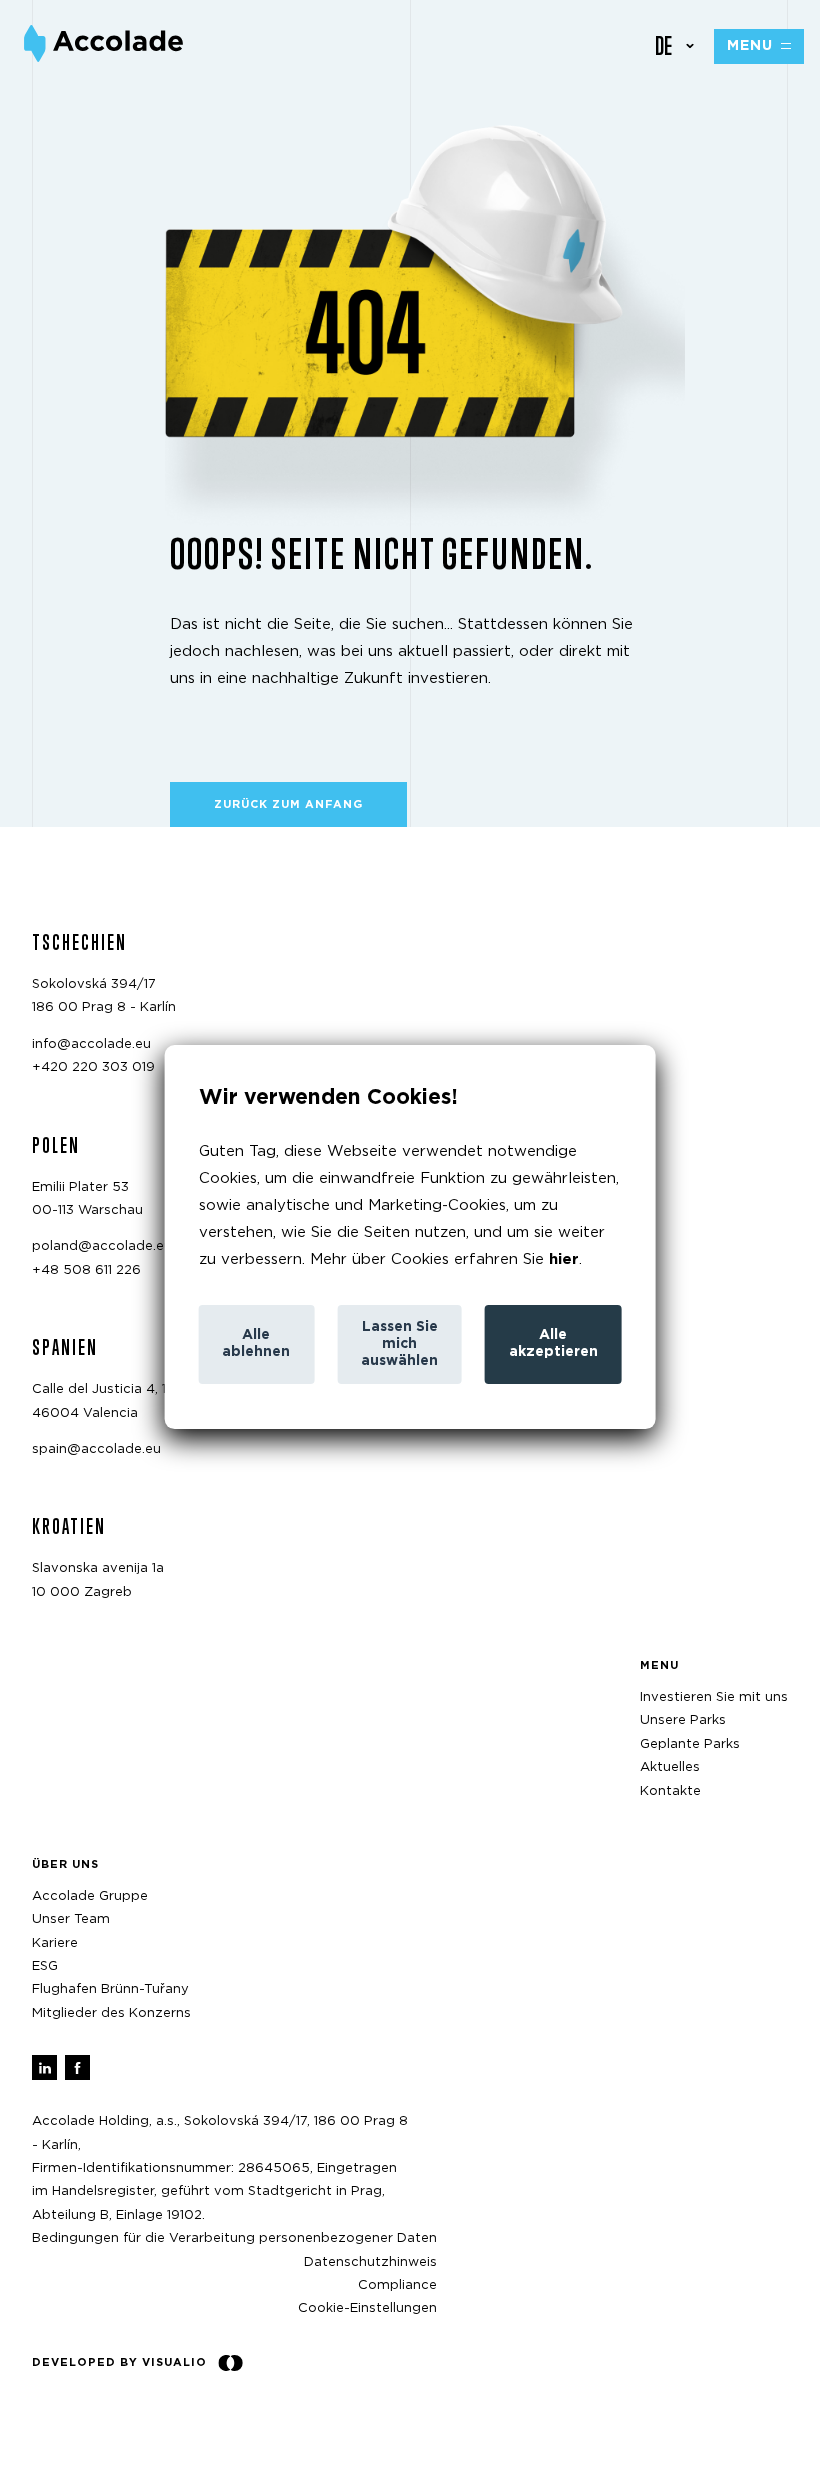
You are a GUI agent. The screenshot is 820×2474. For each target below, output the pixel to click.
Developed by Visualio (119, 2362)
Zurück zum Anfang (288, 804)
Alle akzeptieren (553, 1343)
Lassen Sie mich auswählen (399, 1344)
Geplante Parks (690, 1744)
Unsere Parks (683, 1720)
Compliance (397, 2285)
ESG (45, 1966)
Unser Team (71, 1919)
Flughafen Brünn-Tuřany (110, 1989)
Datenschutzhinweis (370, 2262)
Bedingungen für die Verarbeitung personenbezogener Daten (234, 2238)
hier (564, 1259)
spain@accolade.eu (96, 1449)
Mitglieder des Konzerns (111, 2013)
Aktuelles (670, 1767)
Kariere (55, 1943)
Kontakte (670, 1791)
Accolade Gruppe (90, 1896)
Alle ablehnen (256, 1343)
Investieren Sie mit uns (714, 1697)
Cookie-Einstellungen (367, 2308)
